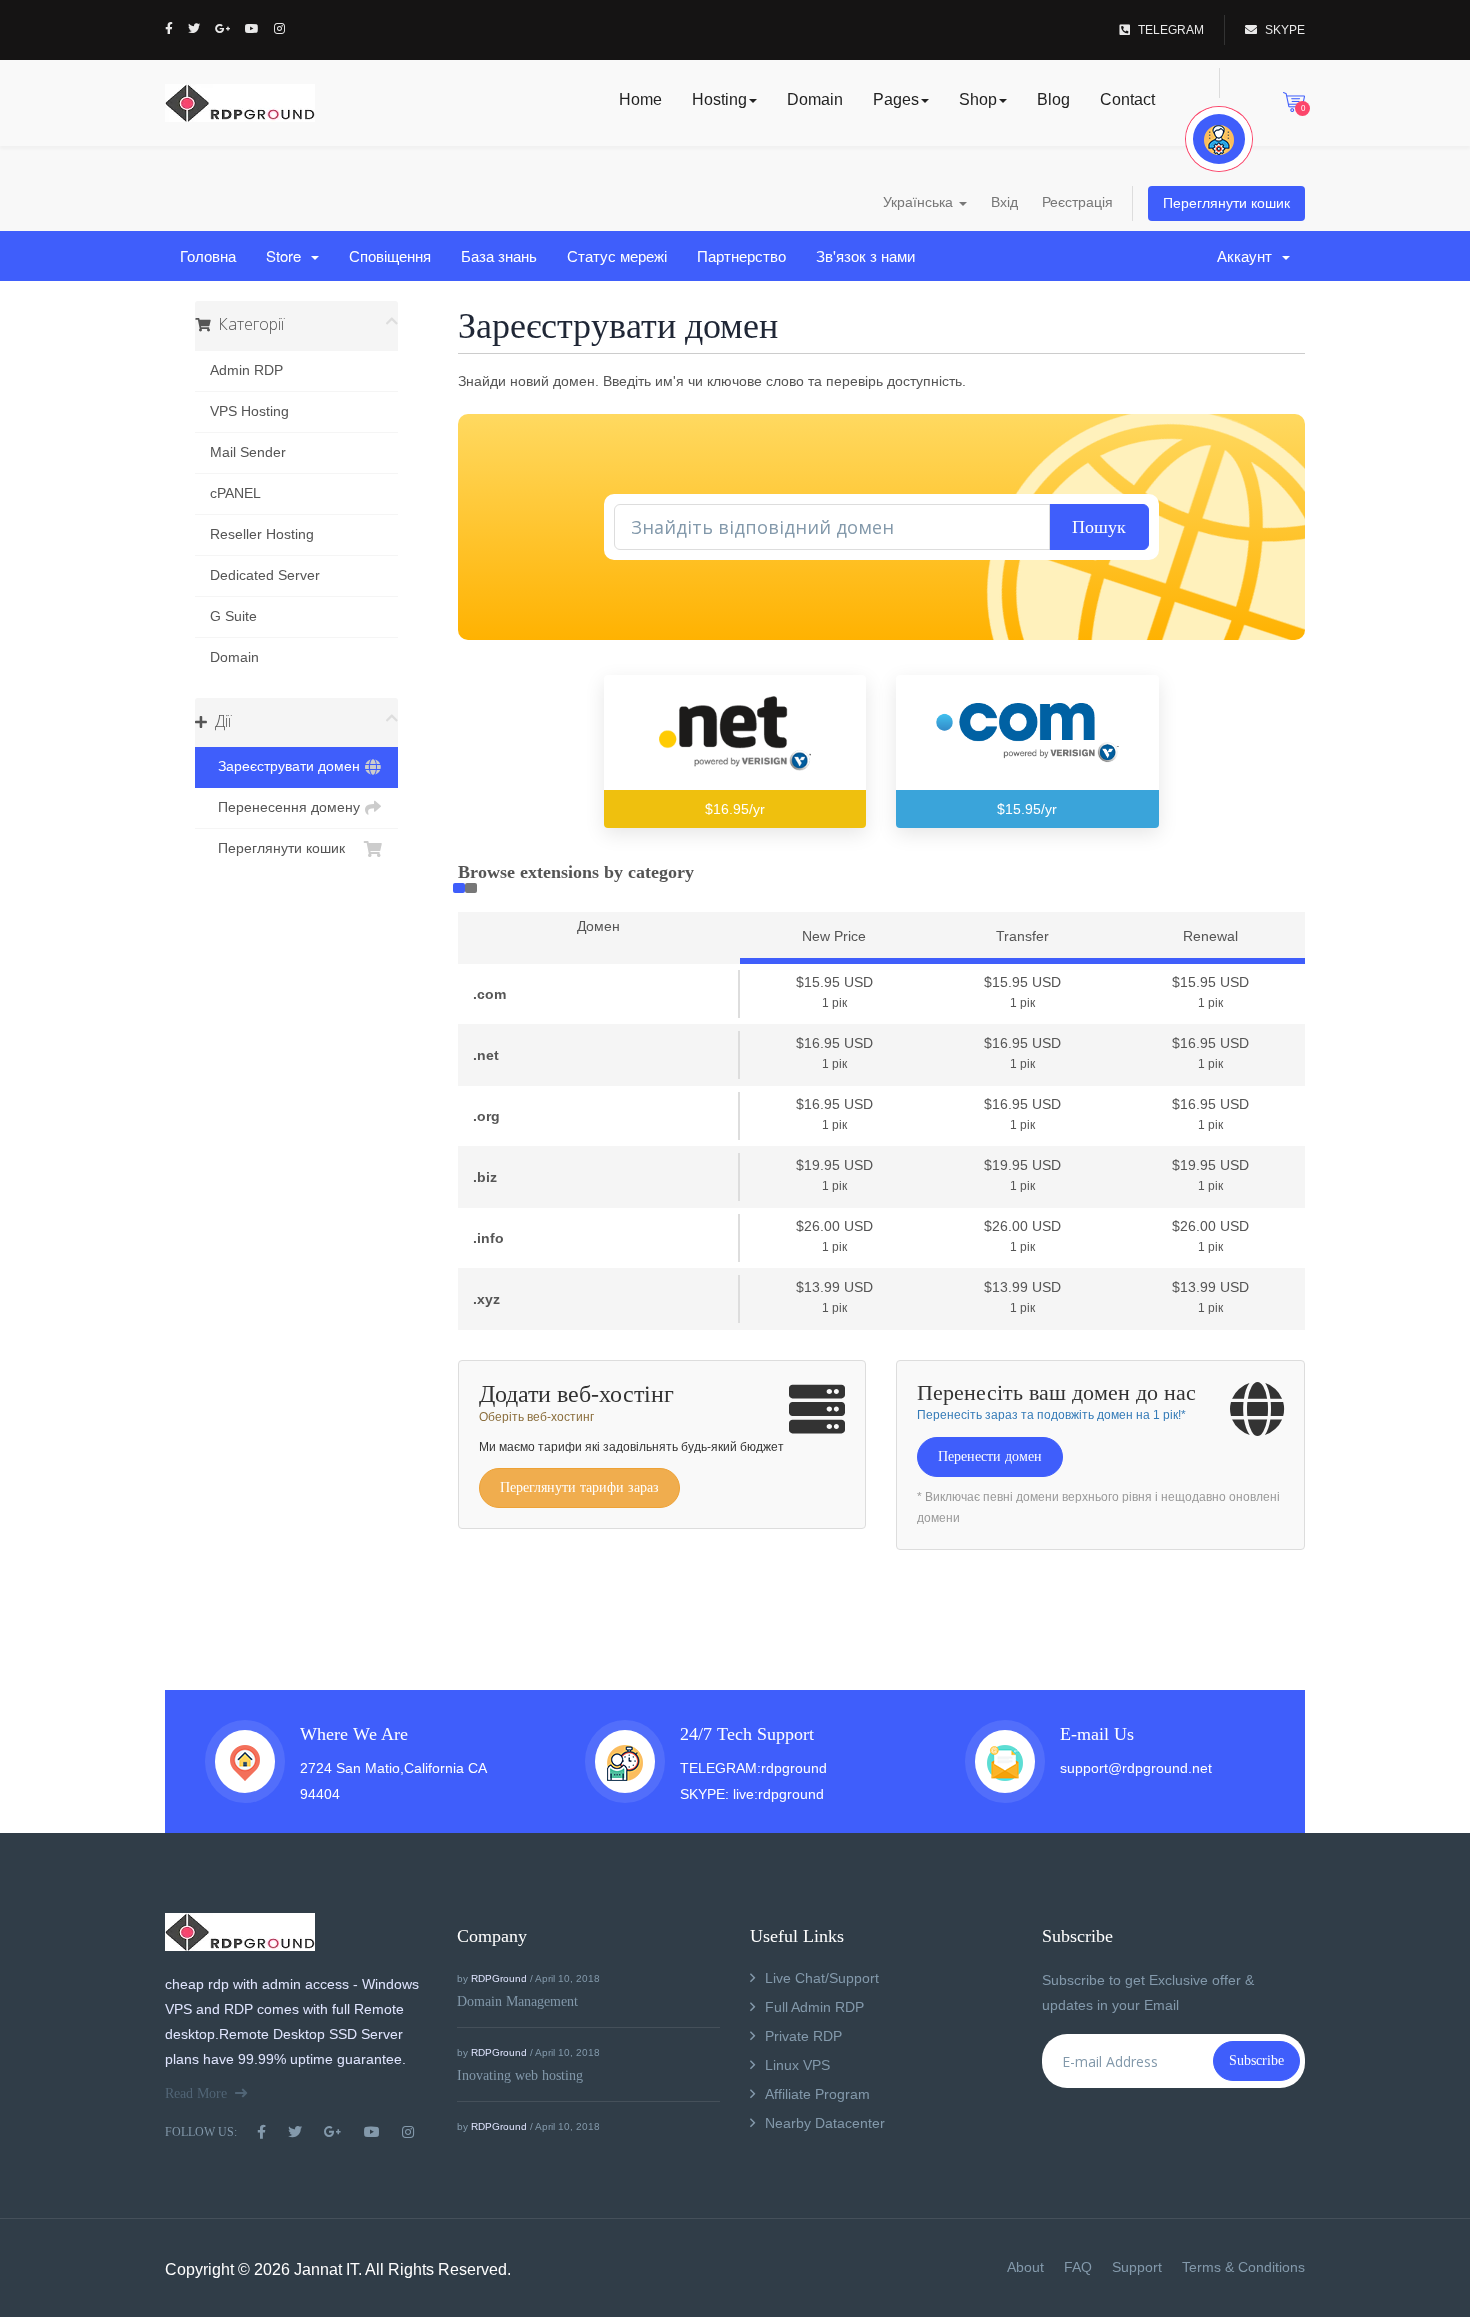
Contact (1127, 99)
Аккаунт (1248, 255)
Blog (1053, 99)
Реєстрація (1077, 202)
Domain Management (517, 2001)
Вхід (1004, 202)
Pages (896, 99)
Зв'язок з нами (865, 255)
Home (640, 99)
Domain (815, 99)
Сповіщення (390, 255)
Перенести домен (990, 1456)
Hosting (719, 99)
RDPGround (499, 1978)
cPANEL (235, 493)
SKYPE (1285, 30)
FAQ (1078, 2267)
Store (287, 255)
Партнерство (741, 255)
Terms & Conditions (1243, 2267)
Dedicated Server (265, 575)
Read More (196, 2093)
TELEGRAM (1171, 30)
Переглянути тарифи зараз (579, 1487)
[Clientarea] (1219, 139)
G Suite (233, 616)
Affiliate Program (817, 2094)
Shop (978, 99)
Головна (208, 255)
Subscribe (1256, 2060)
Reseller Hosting (262, 534)
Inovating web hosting (520, 2075)
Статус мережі (617, 255)
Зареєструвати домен (285, 766)
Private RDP (803, 2036)
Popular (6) (459, 888)
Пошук (1099, 527)
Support (1137, 2267)
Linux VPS (797, 2065)
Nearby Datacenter (825, 2123)
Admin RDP (246, 370)
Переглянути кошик (1226, 203)
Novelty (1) (471, 888)
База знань (499, 255)
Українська (920, 202)
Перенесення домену (285, 807)
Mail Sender (248, 452)
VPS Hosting (249, 411)
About (1025, 2267)
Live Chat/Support (822, 1978)
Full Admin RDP (814, 2007)
